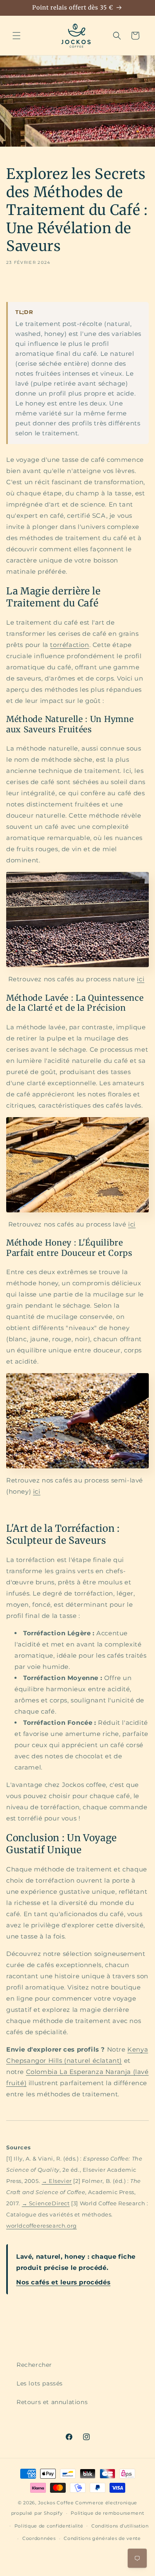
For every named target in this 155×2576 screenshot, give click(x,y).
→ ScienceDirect (46, 2203)
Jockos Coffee (56, 2503)
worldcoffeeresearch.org (42, 2226)
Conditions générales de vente (102, 2538)
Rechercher (34, 2365)
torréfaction (69, 645)
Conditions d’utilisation (120, 2526)
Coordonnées (39, 2538)
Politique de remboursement (107, 2513)
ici (141, 979)
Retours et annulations (52, 2402)
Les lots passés (40, 2383)
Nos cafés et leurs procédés (63, 2282)
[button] (17, 36)
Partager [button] (28, 286)
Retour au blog (83, 2322)
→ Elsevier (57, 2181)
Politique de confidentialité (49, 2526)
